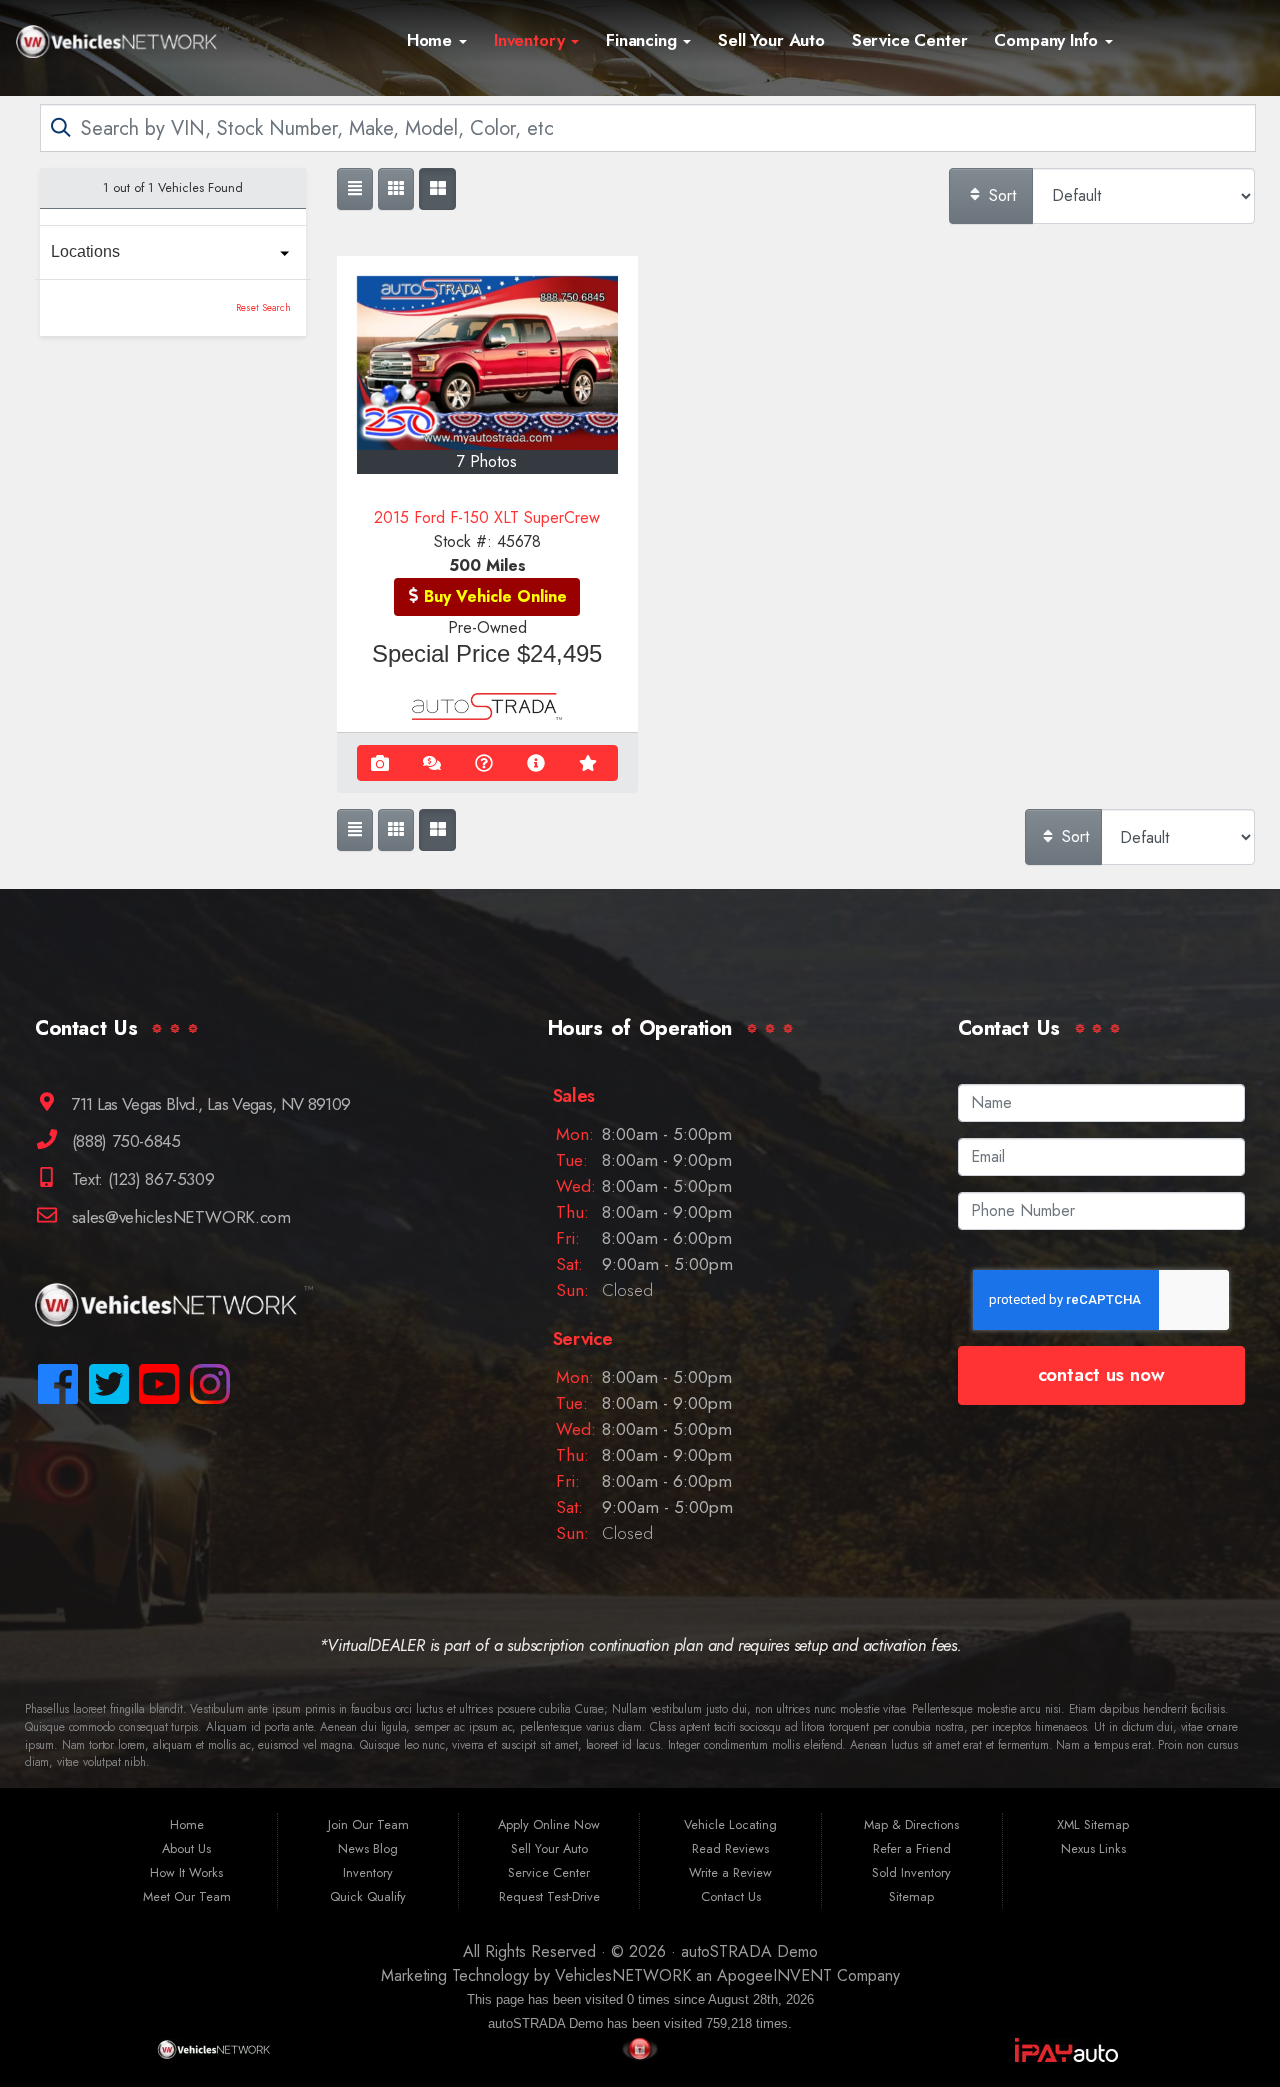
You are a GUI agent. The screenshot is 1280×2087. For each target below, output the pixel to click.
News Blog (368, 1848)
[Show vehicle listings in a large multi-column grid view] (396, 189)
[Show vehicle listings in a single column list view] (355, 189)
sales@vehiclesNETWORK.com (179, 1217)
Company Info (1048, 40)
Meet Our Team (187, 1896)
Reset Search (263, 308)
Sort (1000, 195)
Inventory (531, 40)
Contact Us (731, 1896)
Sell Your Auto (771, 40)
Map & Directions (911, 1824)
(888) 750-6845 (124, 1141)
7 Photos (487, 461)
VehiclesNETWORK (623, 1975)
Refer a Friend (912, 1848)
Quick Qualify (368, 1896)
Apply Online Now (549, 1824)
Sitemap (911, 1896)
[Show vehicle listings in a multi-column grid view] (437, 189)
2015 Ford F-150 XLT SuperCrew (487, 517)
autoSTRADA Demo (749, 1951)
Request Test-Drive (549, 1896)
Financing (643, 40)
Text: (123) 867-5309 (140, 1179)
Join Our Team (368, 1824)
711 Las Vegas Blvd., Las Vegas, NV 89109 (208, 1103)
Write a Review (730, 1872)
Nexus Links (1093, 1848)
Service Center (910, 40)
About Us (186, 1848)
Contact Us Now (1101, 1374)
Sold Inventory (911, 1872)
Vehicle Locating (730, 1824)
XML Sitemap (1093, 1824)
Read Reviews (730, 1848)
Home (432, 40)
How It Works (186, 1872)
